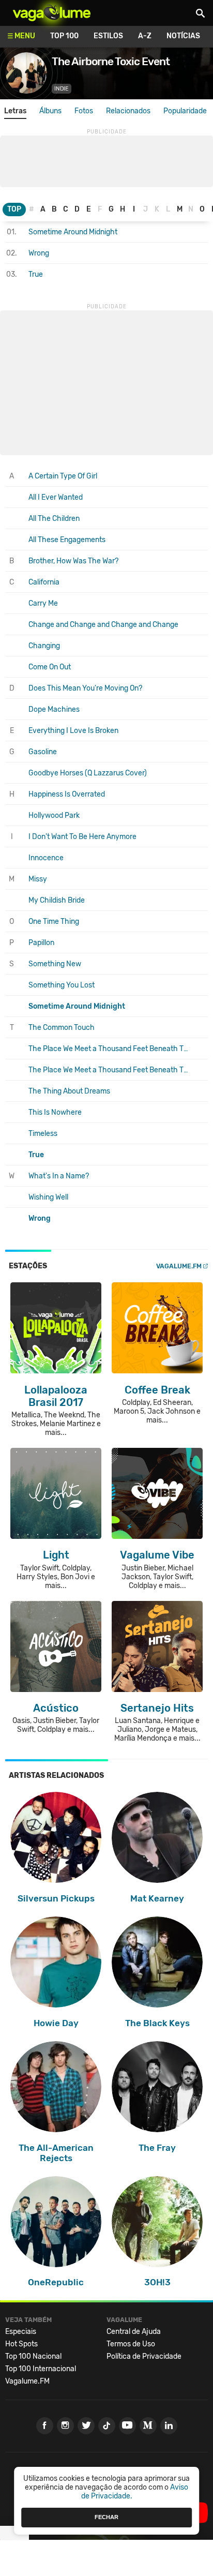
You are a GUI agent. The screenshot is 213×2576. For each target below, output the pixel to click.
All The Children (54, 519)
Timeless (43, 1134)
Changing (44, 646)
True (36, 274)
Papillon (41, 943)
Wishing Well (48, 1197)
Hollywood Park (54, 815)
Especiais (21, 2332)
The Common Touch (62, 1028)
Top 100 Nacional (33, 2356)
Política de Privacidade (144, 2356)
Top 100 (64, 36)
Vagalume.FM (179, 1266)
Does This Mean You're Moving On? (85, 688)
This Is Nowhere (55, 1112)
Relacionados (128, 111)
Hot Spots (21, 2344)
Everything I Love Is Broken (73, 731)
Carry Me (43, 603)
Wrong (39, 253)
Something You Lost (62, 985)
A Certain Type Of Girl (63, 476)
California (44, 582)
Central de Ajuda (134, 2332)
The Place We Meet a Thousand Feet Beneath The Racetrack (110, 1049)
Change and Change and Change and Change (103, 625)
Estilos (108, 36)
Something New (55, 964)
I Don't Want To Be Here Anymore (82, 837)
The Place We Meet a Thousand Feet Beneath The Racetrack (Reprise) (110, 1070)
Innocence (46, 858)
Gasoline (43, 752)
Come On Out (50, 667)
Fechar (106, 2517)
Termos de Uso (131, 2344)
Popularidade (185, 111)
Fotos (84, 111)
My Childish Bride (57, 900)
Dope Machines (54, 709)
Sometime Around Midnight (73, 232)
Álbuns (50, 111)
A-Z (145, 36)
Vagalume (52, 13)
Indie (62, 89)
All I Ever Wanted (56, 497)
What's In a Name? (59, 1176)
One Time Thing (54, 922)
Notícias (183, 36)
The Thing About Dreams (69, 1091)
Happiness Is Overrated (67, 794)
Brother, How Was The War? (73, 561)
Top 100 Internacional (41, 2369)
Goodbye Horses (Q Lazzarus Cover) (88, 773)
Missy (38, 879)
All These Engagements (67, 540)
